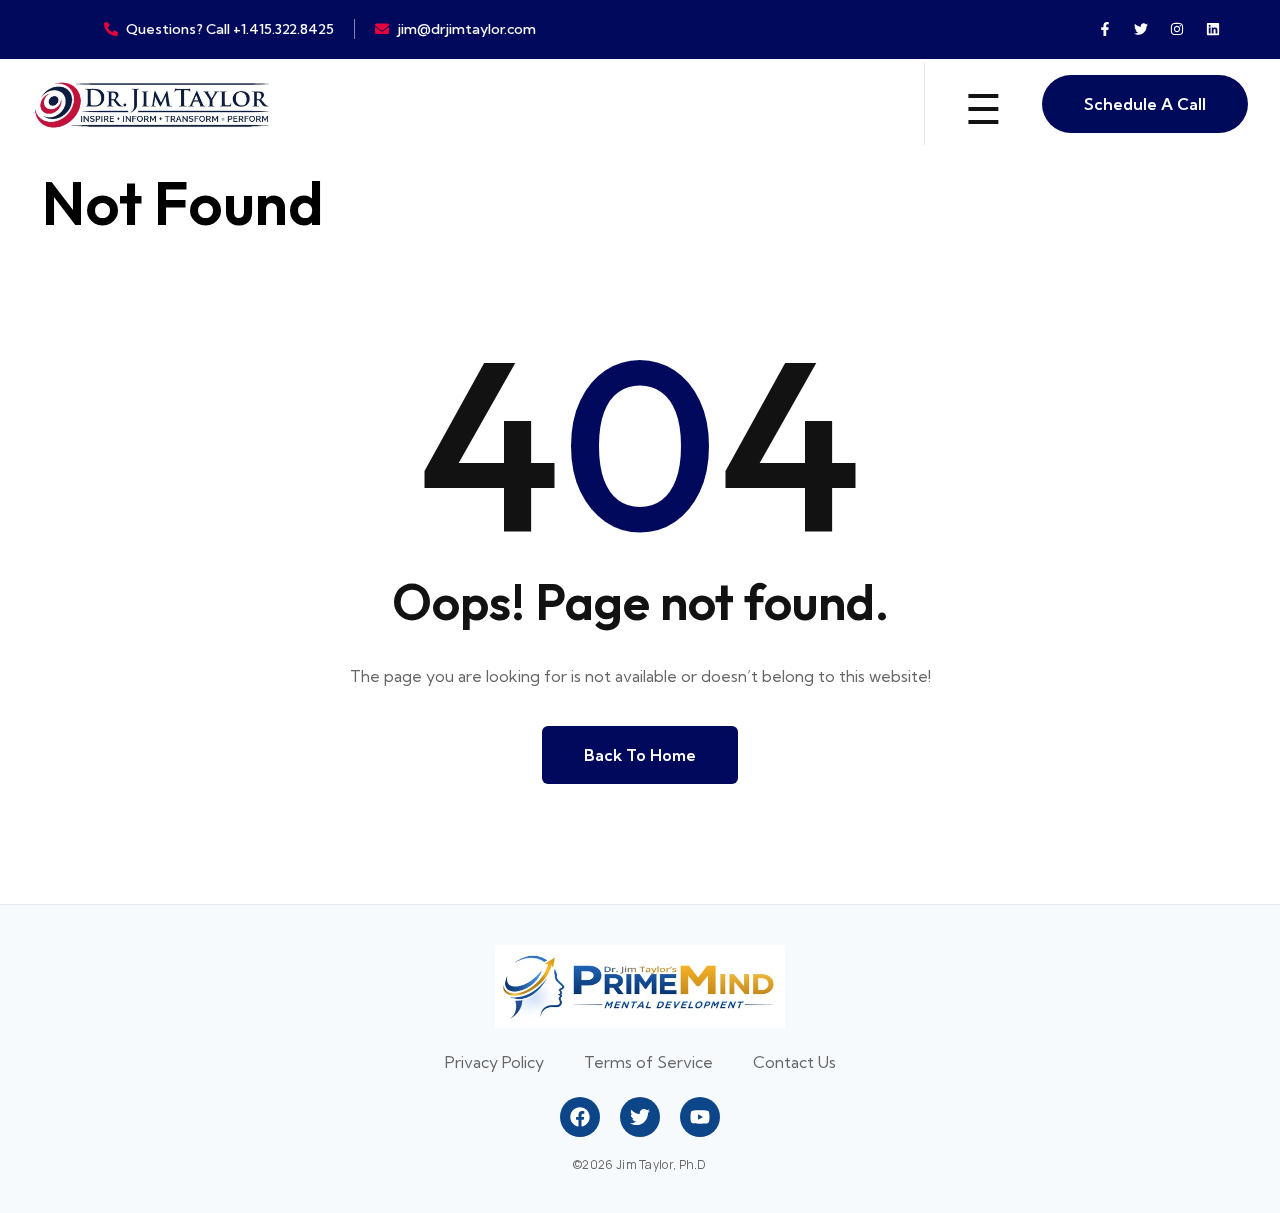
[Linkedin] (1213, 29)
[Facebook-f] (1105, 29)
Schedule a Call (1145, 104)
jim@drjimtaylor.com (466, 29)
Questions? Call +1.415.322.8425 (230, 29)
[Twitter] (1141, 29)
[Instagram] (1177, 29)
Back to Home (640, 755)
